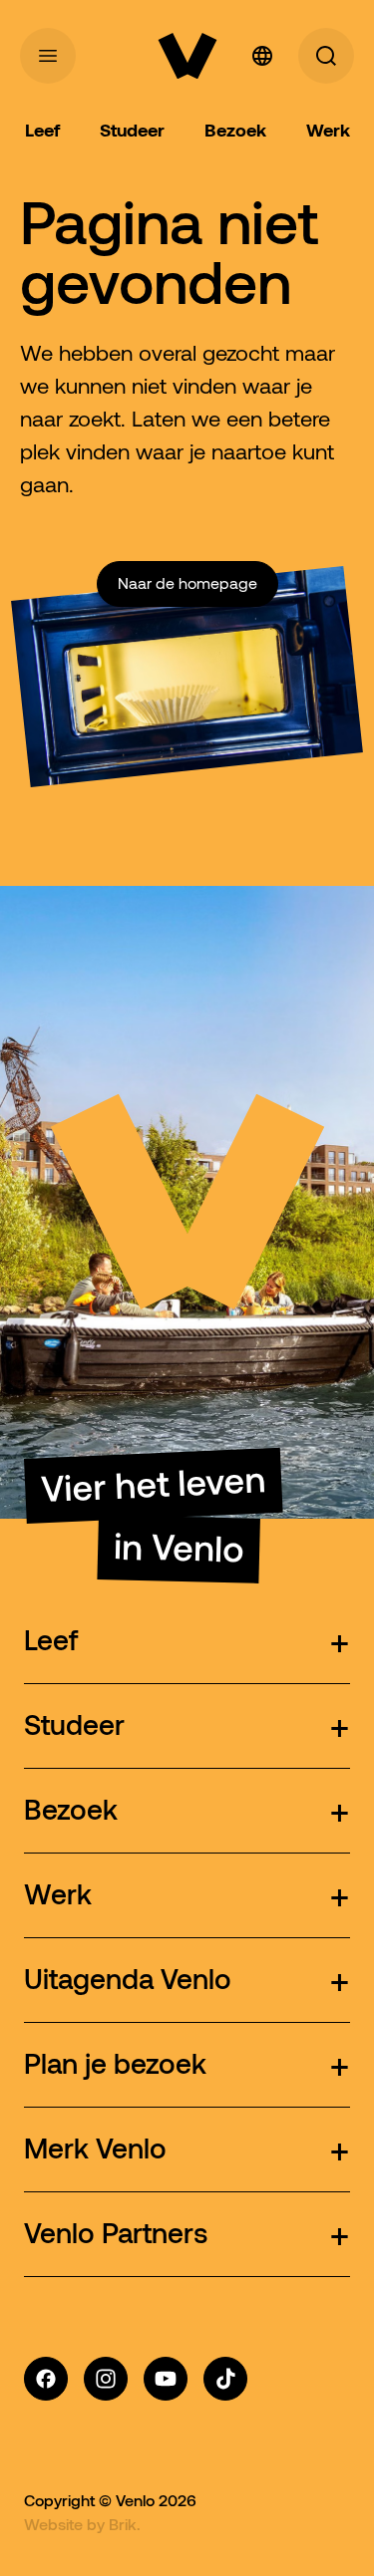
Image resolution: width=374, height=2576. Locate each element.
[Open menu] (48, 56)
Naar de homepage (187, 583)
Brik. (125, 2524)
